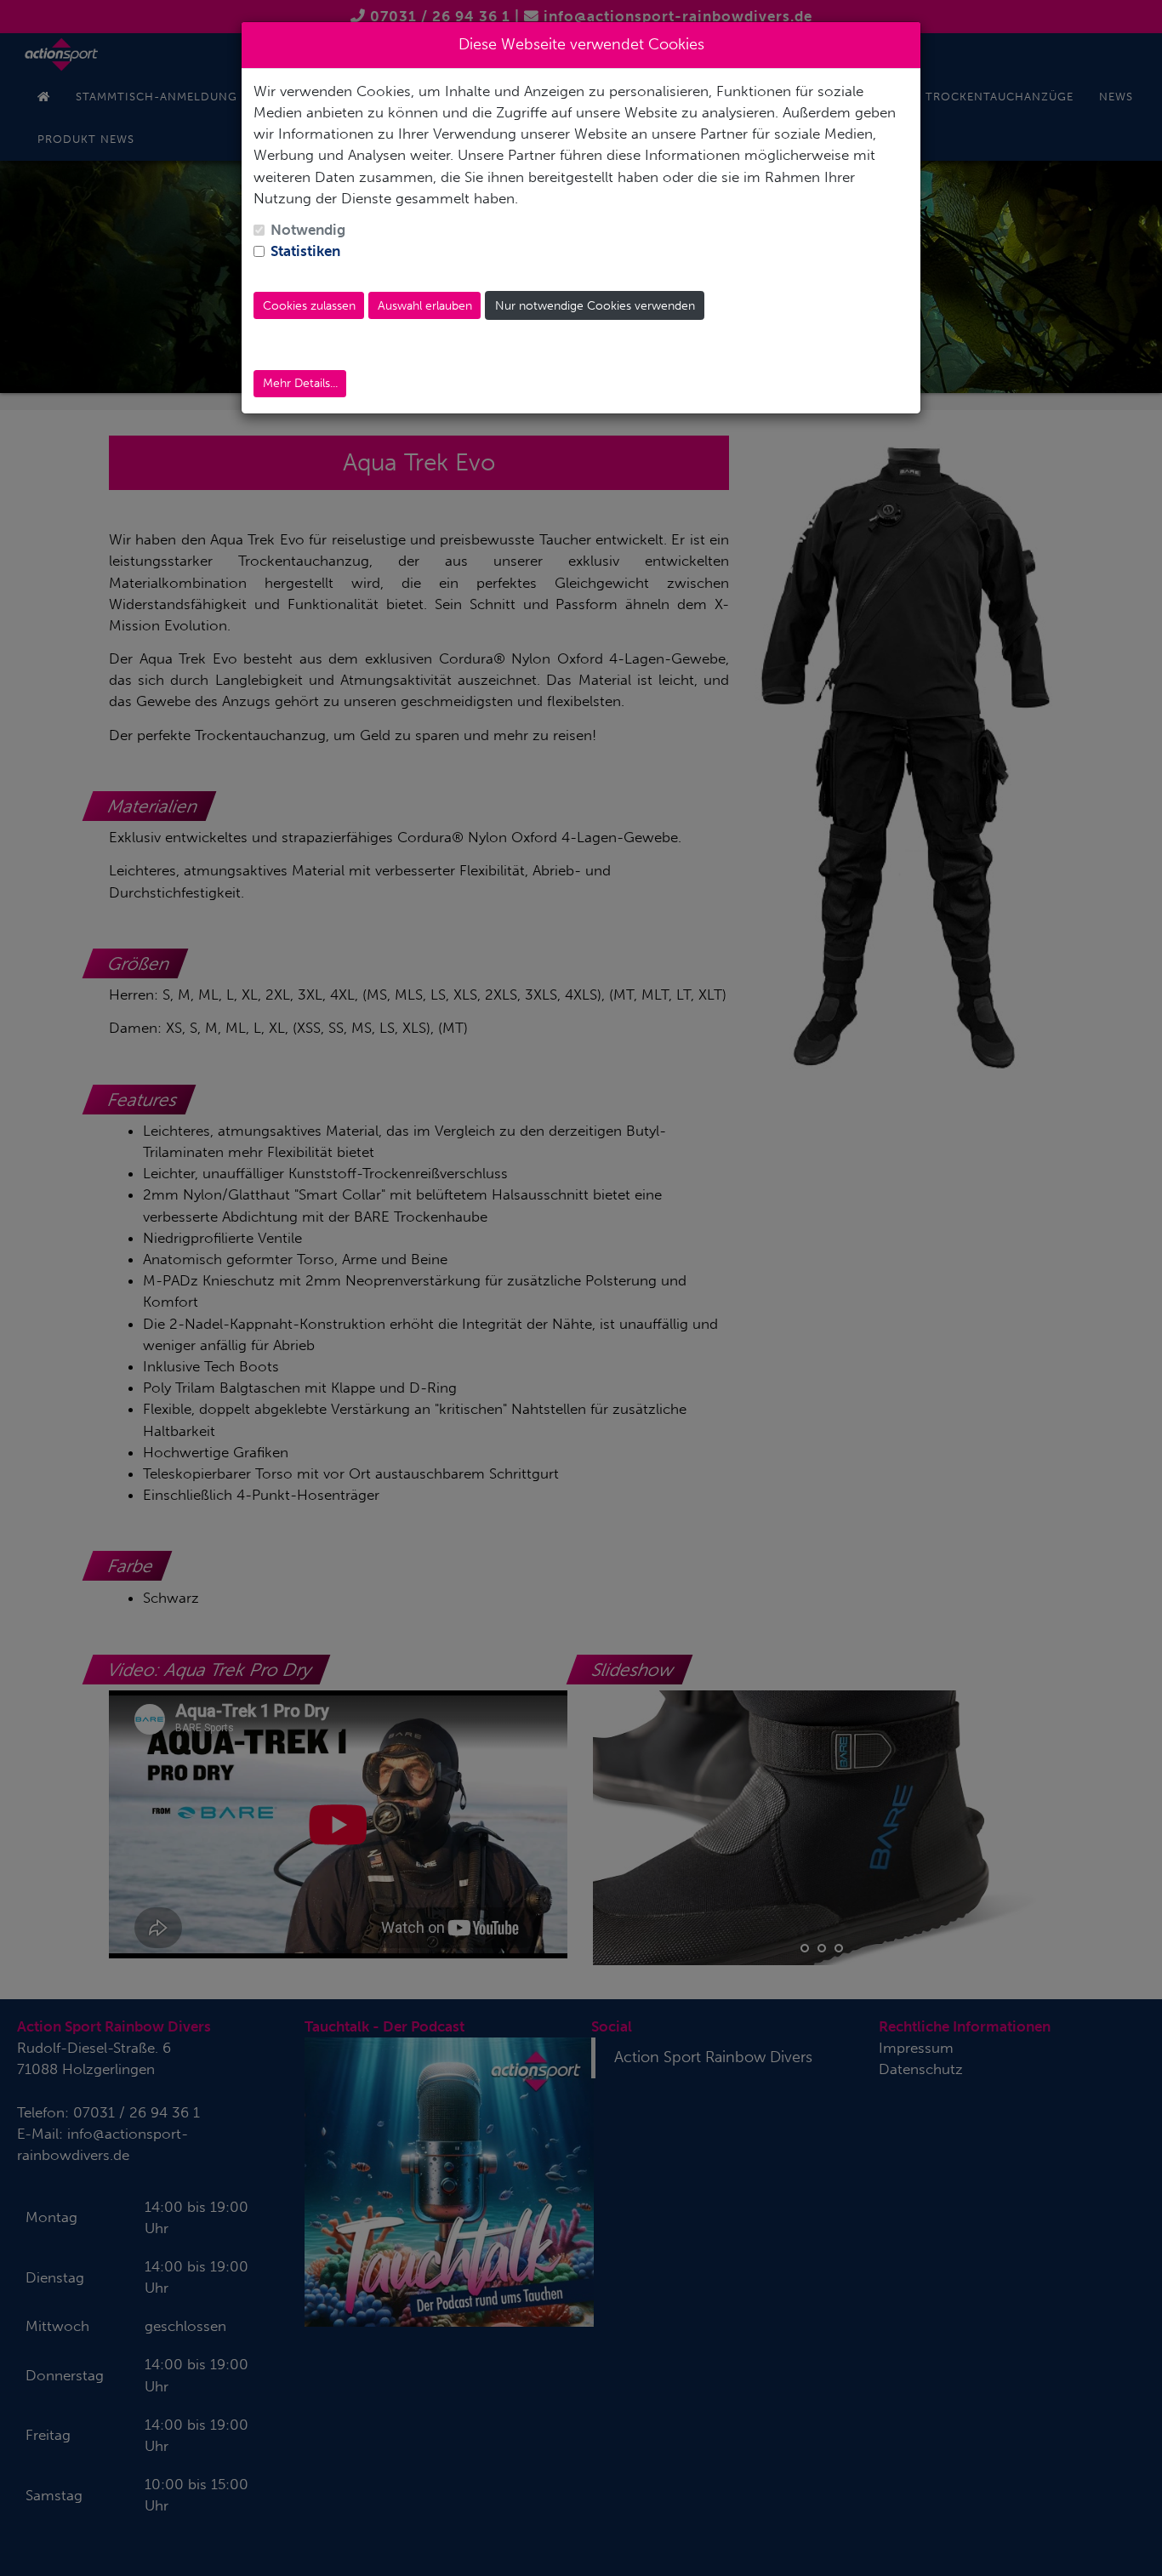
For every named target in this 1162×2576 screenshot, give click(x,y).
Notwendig (308, 230)
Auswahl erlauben (425, 306)
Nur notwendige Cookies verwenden (595, 306)
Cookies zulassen (309, 306)
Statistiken (305, 251)
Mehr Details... (300, 383)
